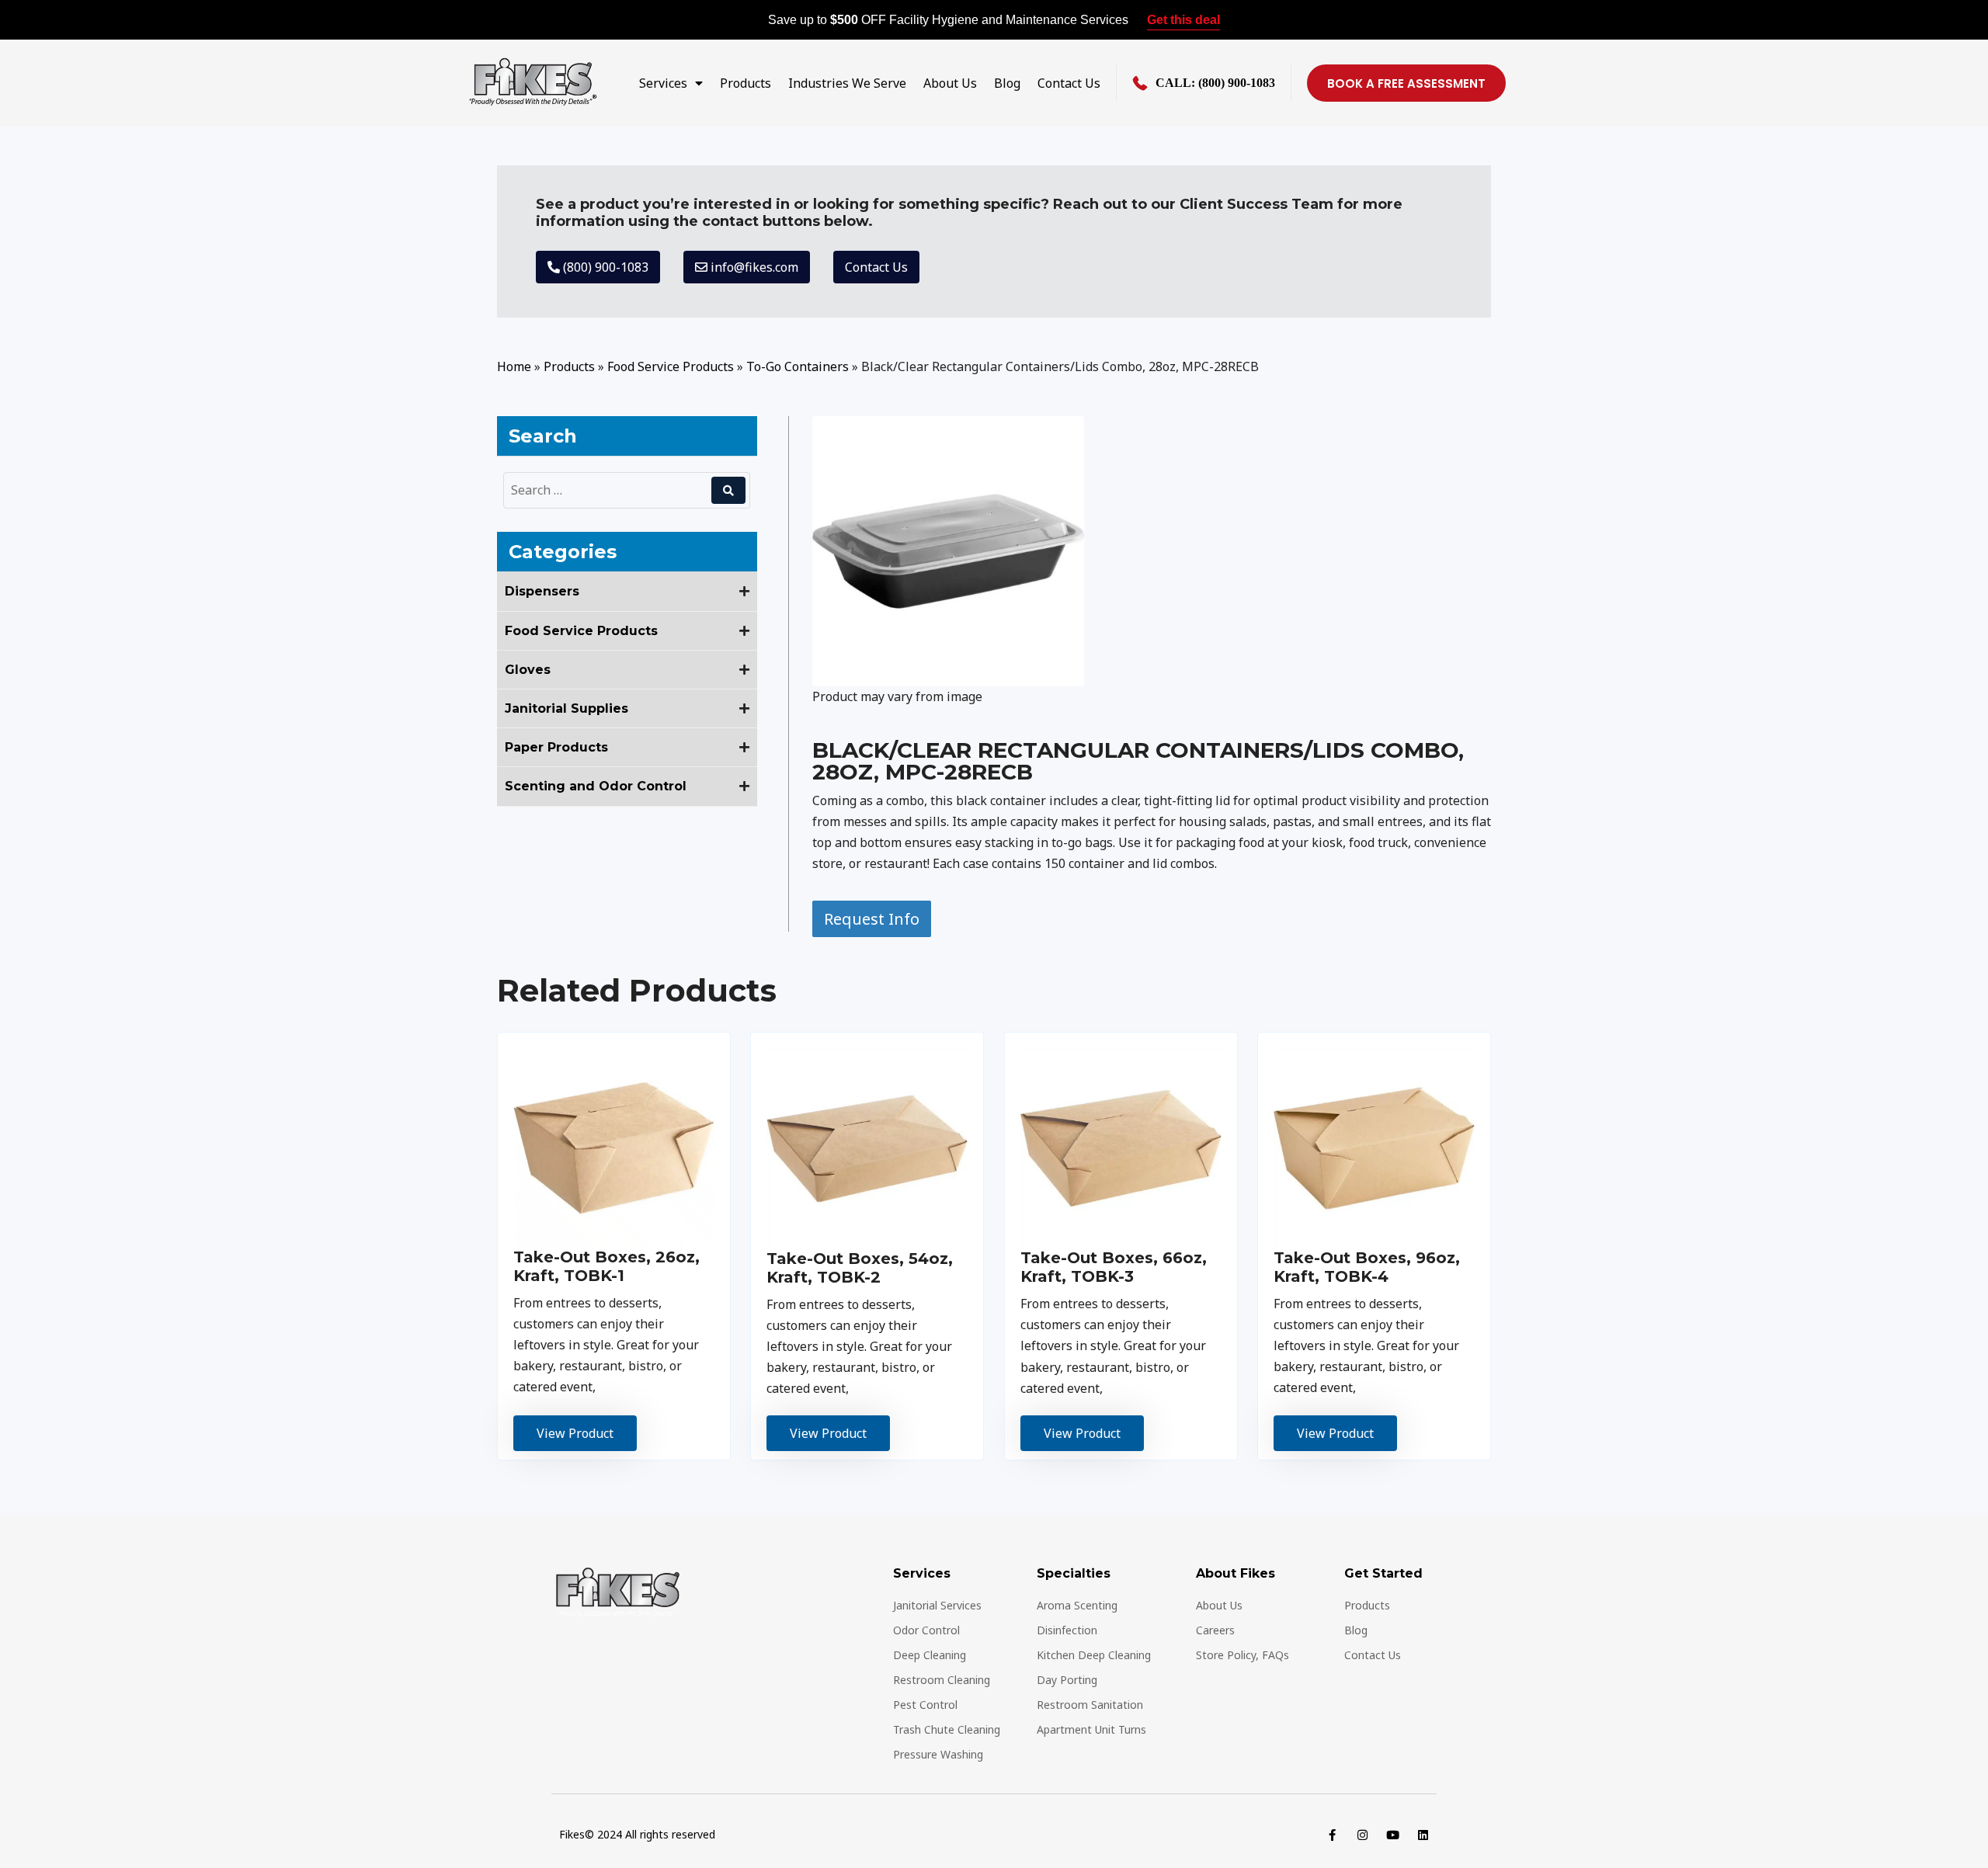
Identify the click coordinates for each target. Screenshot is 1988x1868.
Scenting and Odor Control (596, 786)
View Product (575, 1433)
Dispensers (542, 591)
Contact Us (1069, 83)
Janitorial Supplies (567, 708)
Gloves (528, 670)
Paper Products (556, 747)
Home (514, 366)
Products (745, 83)
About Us (950, 83)
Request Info (872, 919)
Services (663, 83)
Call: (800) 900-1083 (1215, 83)
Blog (1007, 83)
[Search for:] (610, 490)
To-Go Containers (798, 366)
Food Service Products (671, 366)
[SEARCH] (728, 490)
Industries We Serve (847, 83)
